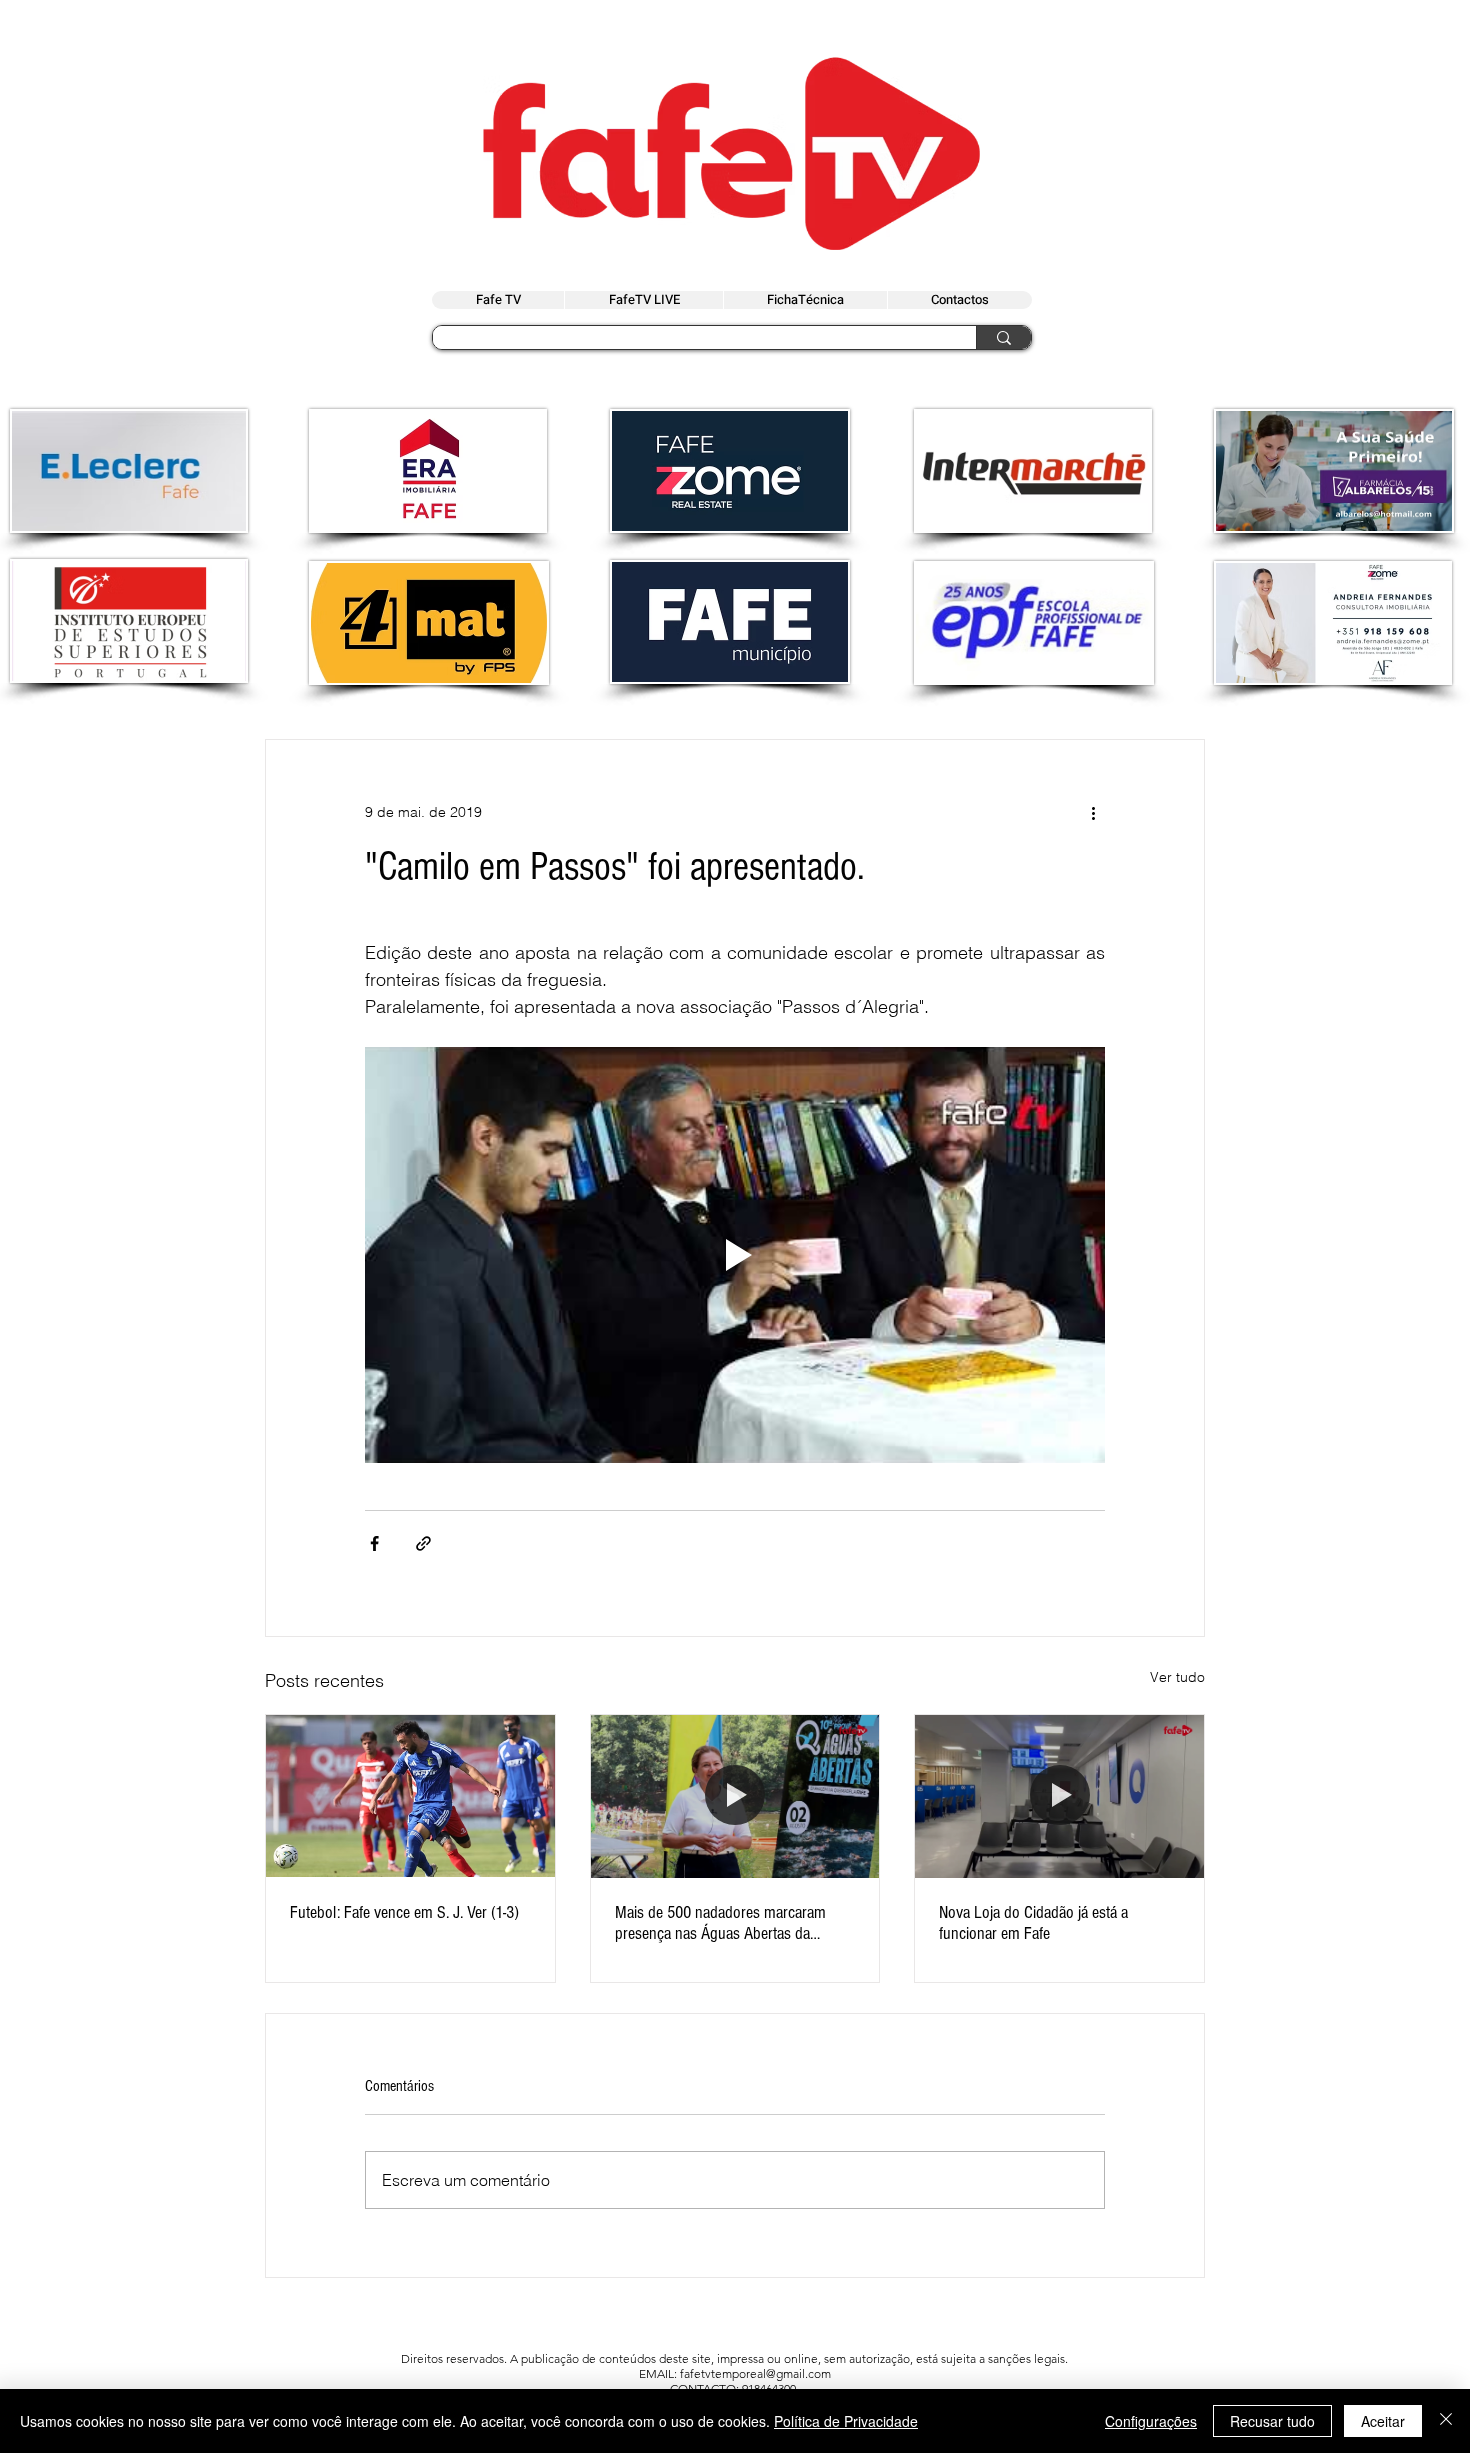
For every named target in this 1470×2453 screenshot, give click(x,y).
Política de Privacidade (846, 2421)
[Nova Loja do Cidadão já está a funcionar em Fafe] (1059, 1796)
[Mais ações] (1093, 812)
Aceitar (1383, 2421)
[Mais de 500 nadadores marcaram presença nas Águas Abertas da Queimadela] (735, 1796)
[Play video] (735, 1255)
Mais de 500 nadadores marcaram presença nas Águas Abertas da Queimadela (720, 1923)
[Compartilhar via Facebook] (374, 1543)
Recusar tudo (1272, 2421)
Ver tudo (1177, 1677)
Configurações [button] (1151, 2421)
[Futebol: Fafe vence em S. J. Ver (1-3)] (410, 1796)
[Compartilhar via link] (423, 1543)
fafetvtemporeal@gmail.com (755, 2373)
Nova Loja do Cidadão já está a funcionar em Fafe (1033, 1923)
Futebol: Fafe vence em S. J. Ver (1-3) (404, 1912)
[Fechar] (1446, 2421)
